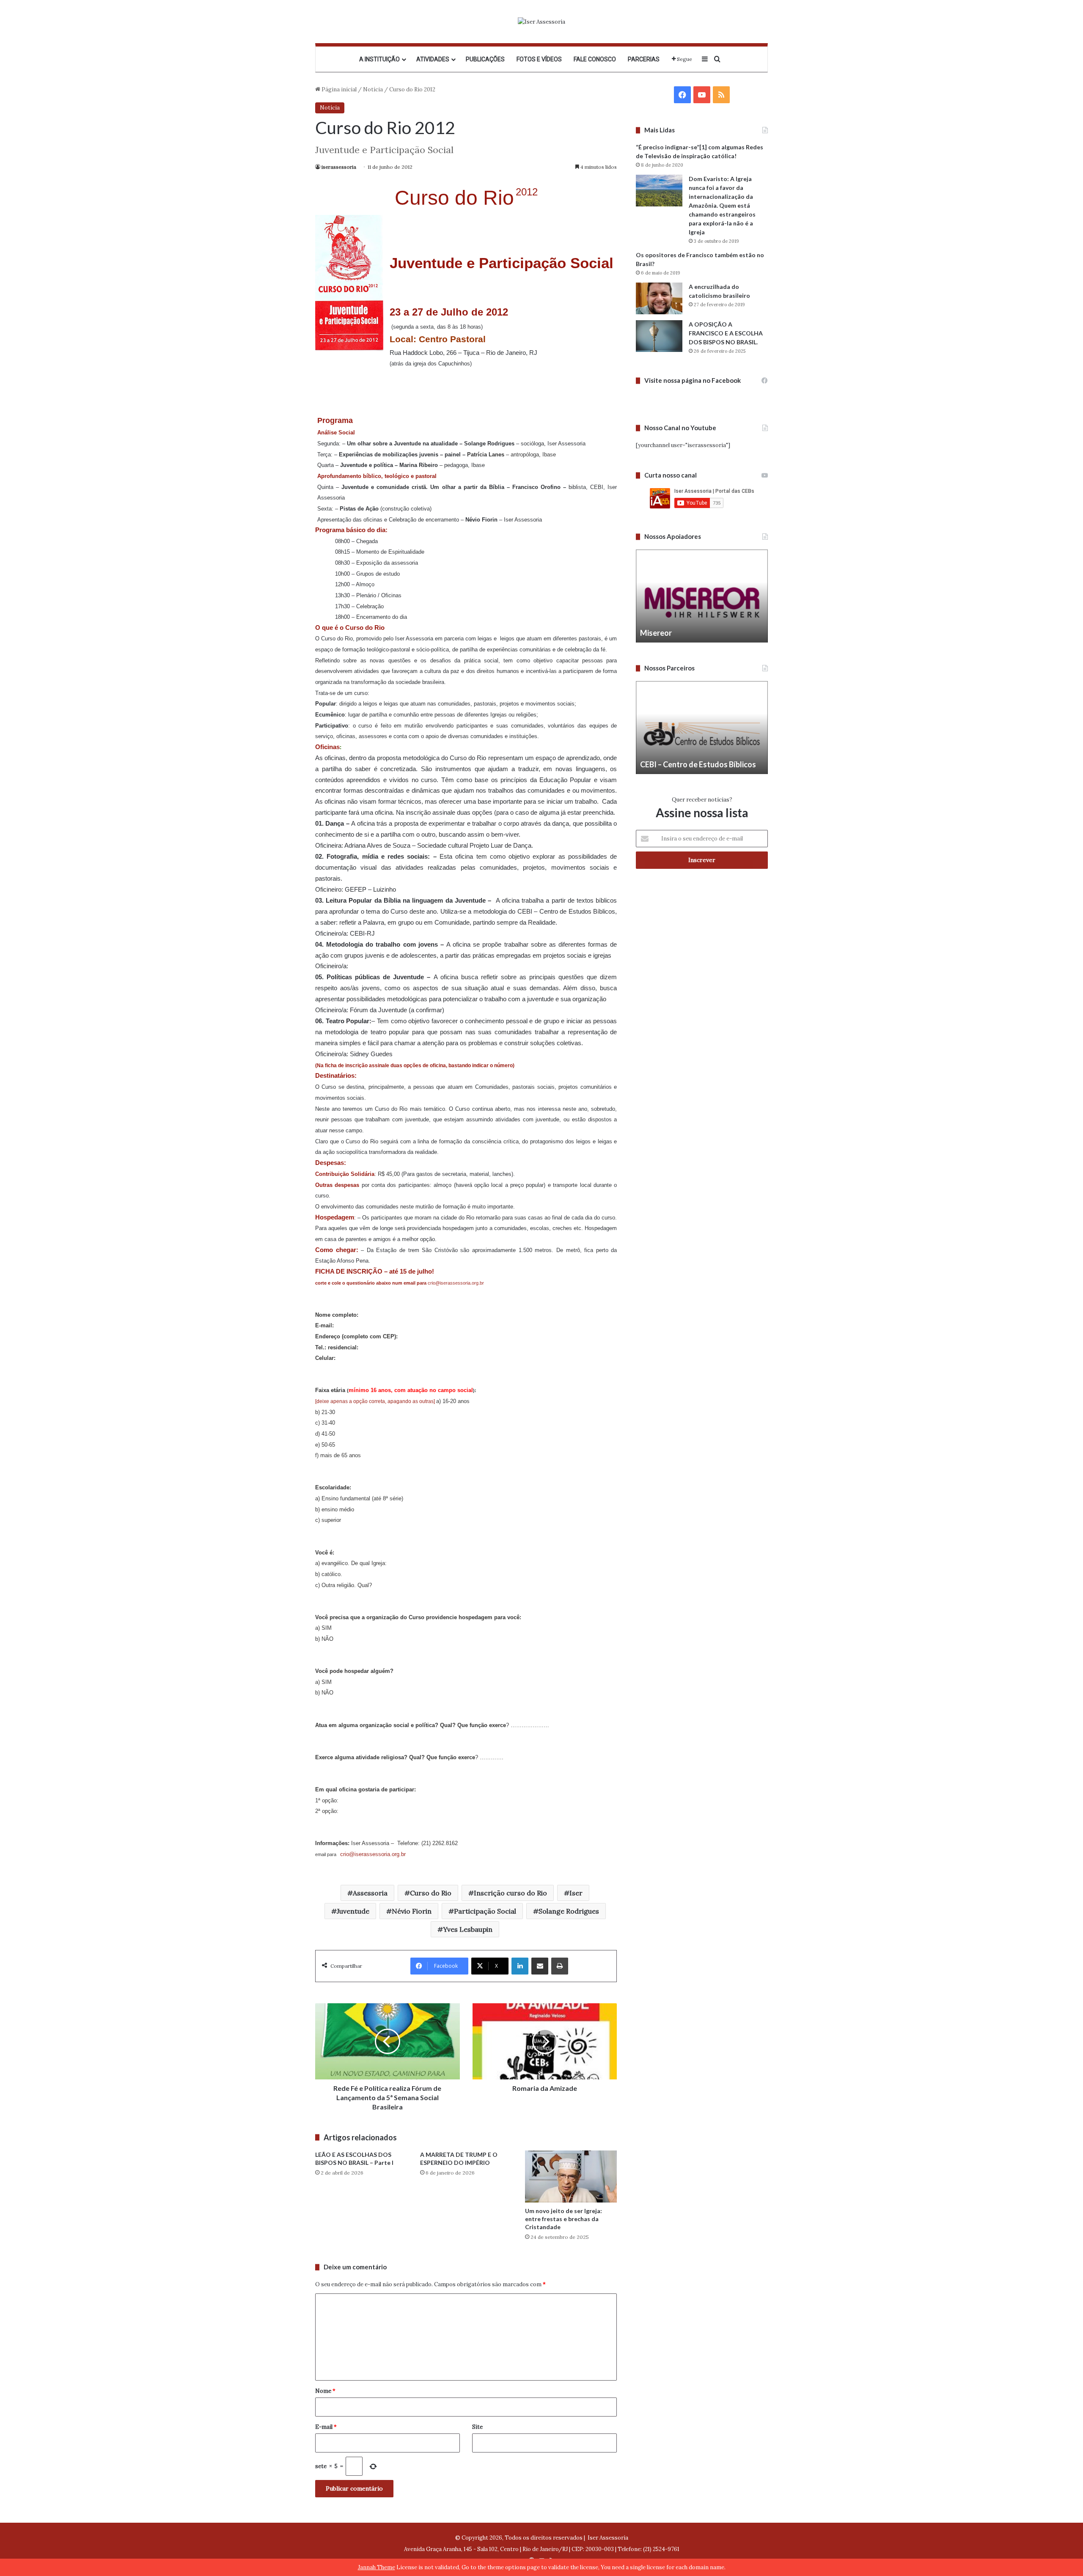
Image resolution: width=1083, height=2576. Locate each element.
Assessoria (370, 1893)
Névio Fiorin (412, 1911)
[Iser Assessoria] (541, 22)
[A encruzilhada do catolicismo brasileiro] (659, 298)
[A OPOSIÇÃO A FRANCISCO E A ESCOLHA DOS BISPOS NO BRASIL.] (659, 336)
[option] (702, 596)
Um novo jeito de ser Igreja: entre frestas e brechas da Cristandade (563, 2219)
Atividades (433, 59)
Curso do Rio (431, 1893)
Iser (576, 1893)
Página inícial (338, 89)
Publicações (485, 59)
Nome (325, 2391)
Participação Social (485, 1911)
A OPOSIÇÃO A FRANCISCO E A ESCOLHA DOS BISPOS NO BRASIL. (726, 333)
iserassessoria (339, 167)
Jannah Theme (377, 2567)
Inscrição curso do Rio (510, 1893)
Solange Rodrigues (569, 1911)
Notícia (373, 89)
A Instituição (379, 59)
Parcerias (644, 59)
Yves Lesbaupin (468, 1929)
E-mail (326, 2427)
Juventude (353, 1911)
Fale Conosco (595, 59)
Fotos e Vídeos (539, 59)
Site (477, 2427)
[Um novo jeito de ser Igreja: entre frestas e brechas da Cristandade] (571, 2176)
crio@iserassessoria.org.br (456, 1283)
